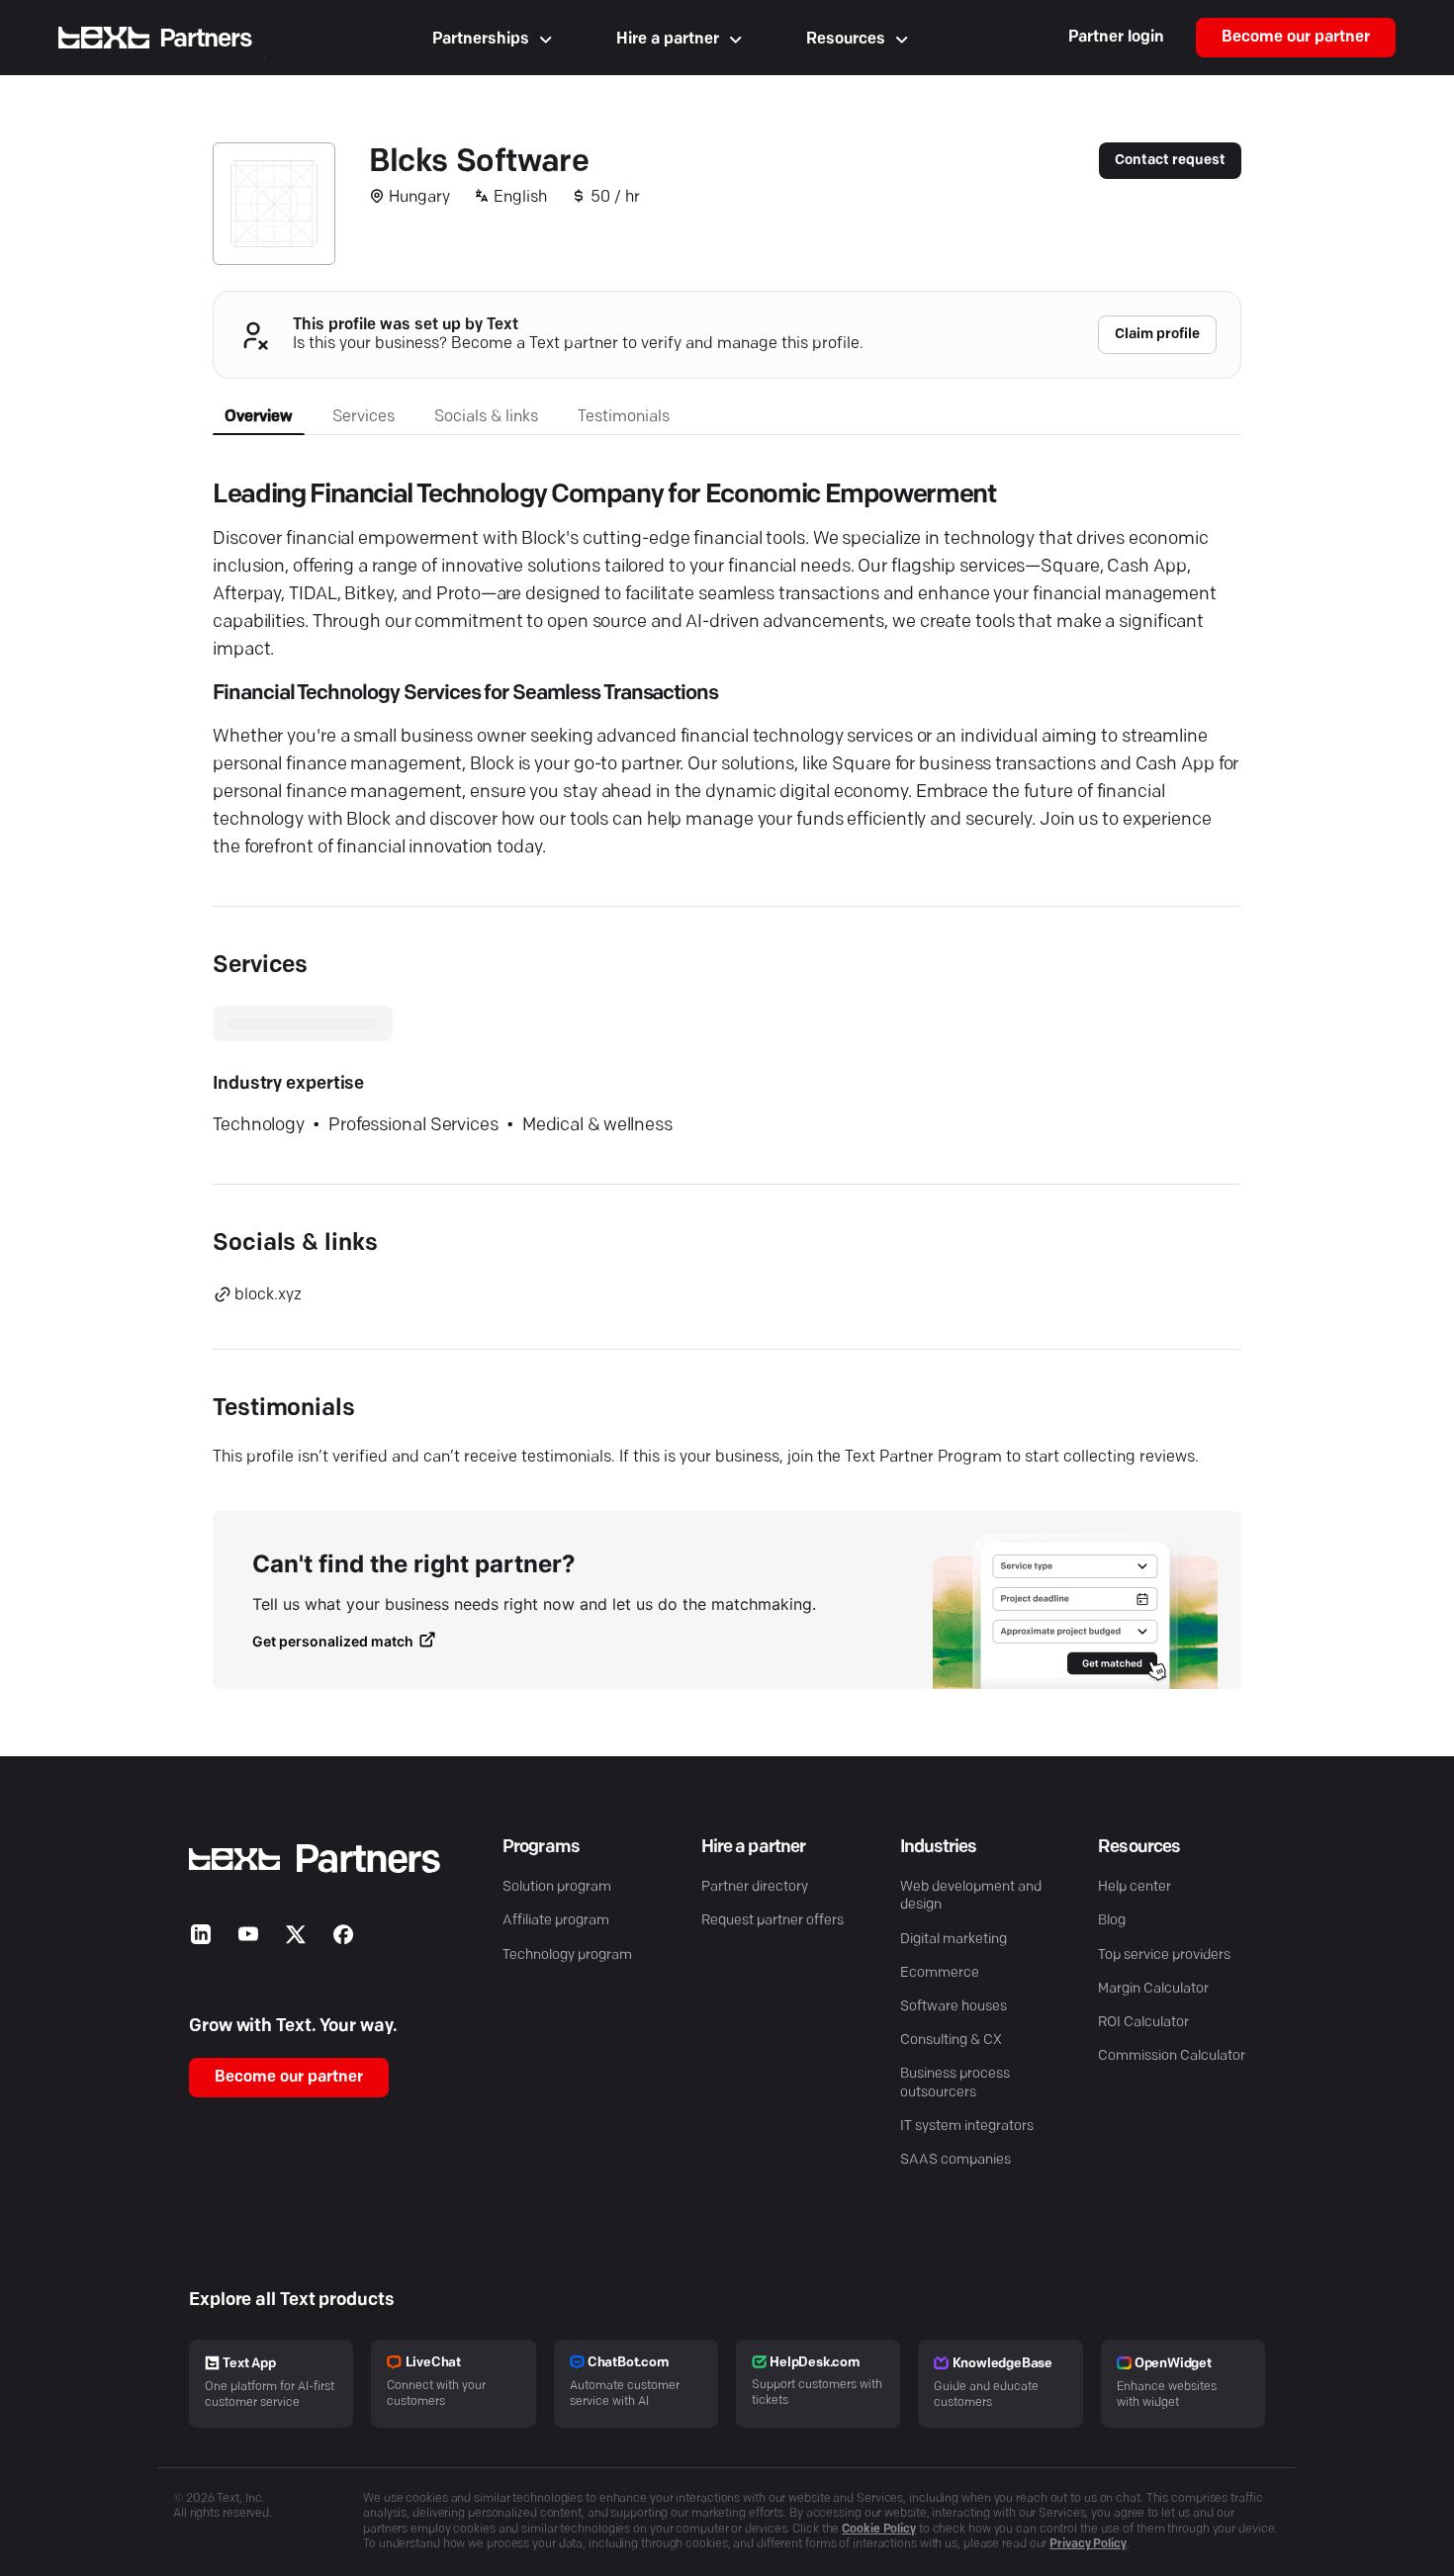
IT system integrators (967, 2127)
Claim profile (1157, 335)
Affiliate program (556, 1921)
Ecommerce (940, 1973)
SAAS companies (955, 2160)
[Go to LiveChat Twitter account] (296, 1939)
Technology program (567, 1955)
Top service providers (1164, 1955)
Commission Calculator (1172, 2056)
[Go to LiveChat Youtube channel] (248, 1939)
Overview (259, 417)
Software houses (954, 2007)
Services (363, 417)
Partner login (1116, 38)
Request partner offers (772, 1921)
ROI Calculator (1143, 2023)
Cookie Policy (879, 2530)
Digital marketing (954, 1940)
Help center (1135, 1887)
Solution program (557, 1887)
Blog (1112, 1921)
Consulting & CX (951, 2041)
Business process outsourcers (955, 2083)
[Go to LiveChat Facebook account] (343, 1939)
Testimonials (624, 417)
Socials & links (486, 417)
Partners (206, 39)
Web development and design (971, 1896)
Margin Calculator (1153, 1989)
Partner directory (755, 1887)
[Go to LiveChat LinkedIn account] (201, 1939)
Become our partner (1296, 38)
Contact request (1170, 161)
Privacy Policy (1088, 2544)
